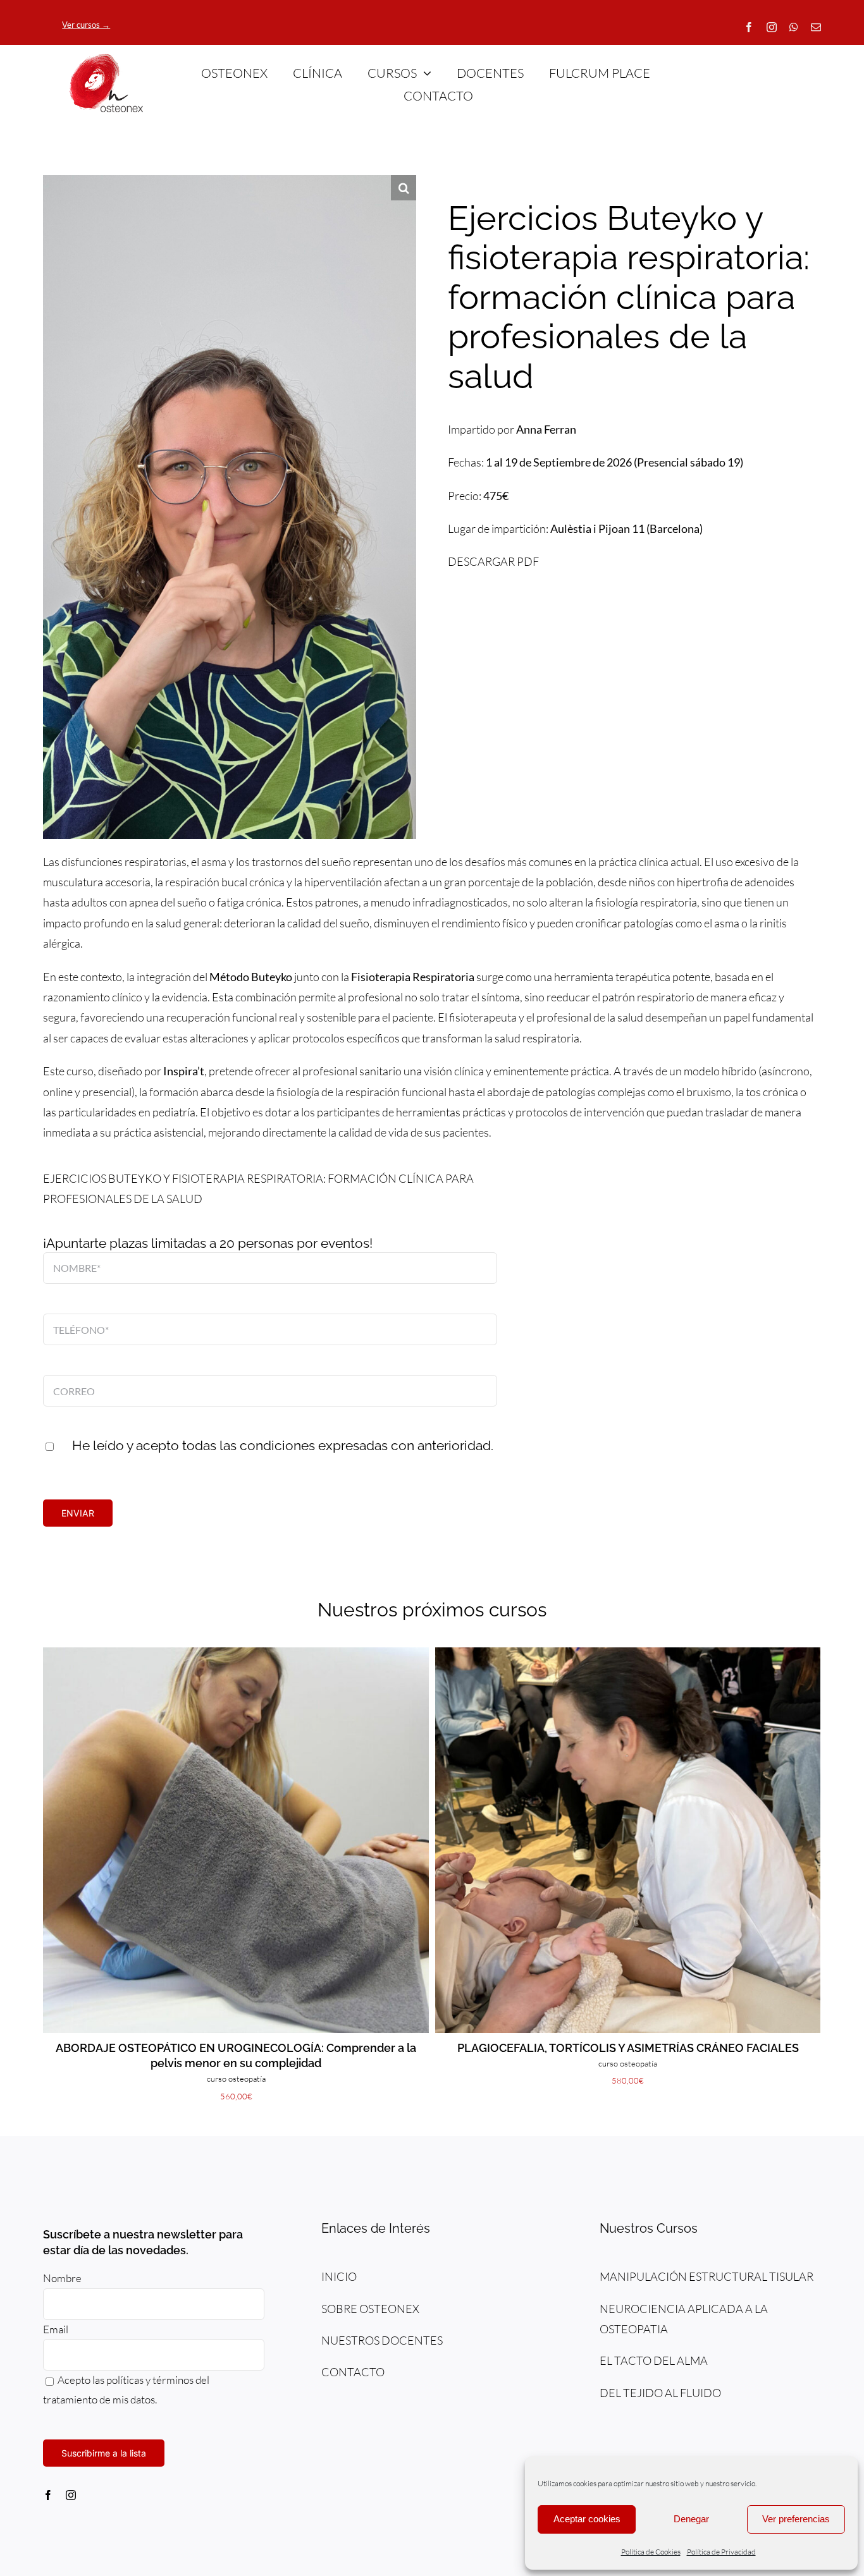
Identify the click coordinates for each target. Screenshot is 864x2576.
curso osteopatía (236, 2079)
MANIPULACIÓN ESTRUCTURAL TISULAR (707, 2276)
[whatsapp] (794, 27)
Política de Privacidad (721, 2552)
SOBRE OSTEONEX (370, 2309)
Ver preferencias (796, 2519)
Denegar (691, 2519)
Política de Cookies (651, 2552)
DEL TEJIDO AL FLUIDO (660, 2393)
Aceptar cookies (587, 2519)
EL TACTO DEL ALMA (654, 2360)
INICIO (339, 2276)
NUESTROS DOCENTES (382, 2340)
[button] (404, 188)
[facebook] (749, 27)
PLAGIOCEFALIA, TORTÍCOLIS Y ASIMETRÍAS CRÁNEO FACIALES (628, 2048)
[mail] (816, 27)
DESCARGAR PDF (493, 561)
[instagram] (772, 27)
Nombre (62, 2278)
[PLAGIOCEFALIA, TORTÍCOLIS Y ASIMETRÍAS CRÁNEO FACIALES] (628, 1654)
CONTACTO (353, 2372)
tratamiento (70, 2399)
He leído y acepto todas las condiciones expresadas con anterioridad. (283, 1445)
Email (57, 2329)
